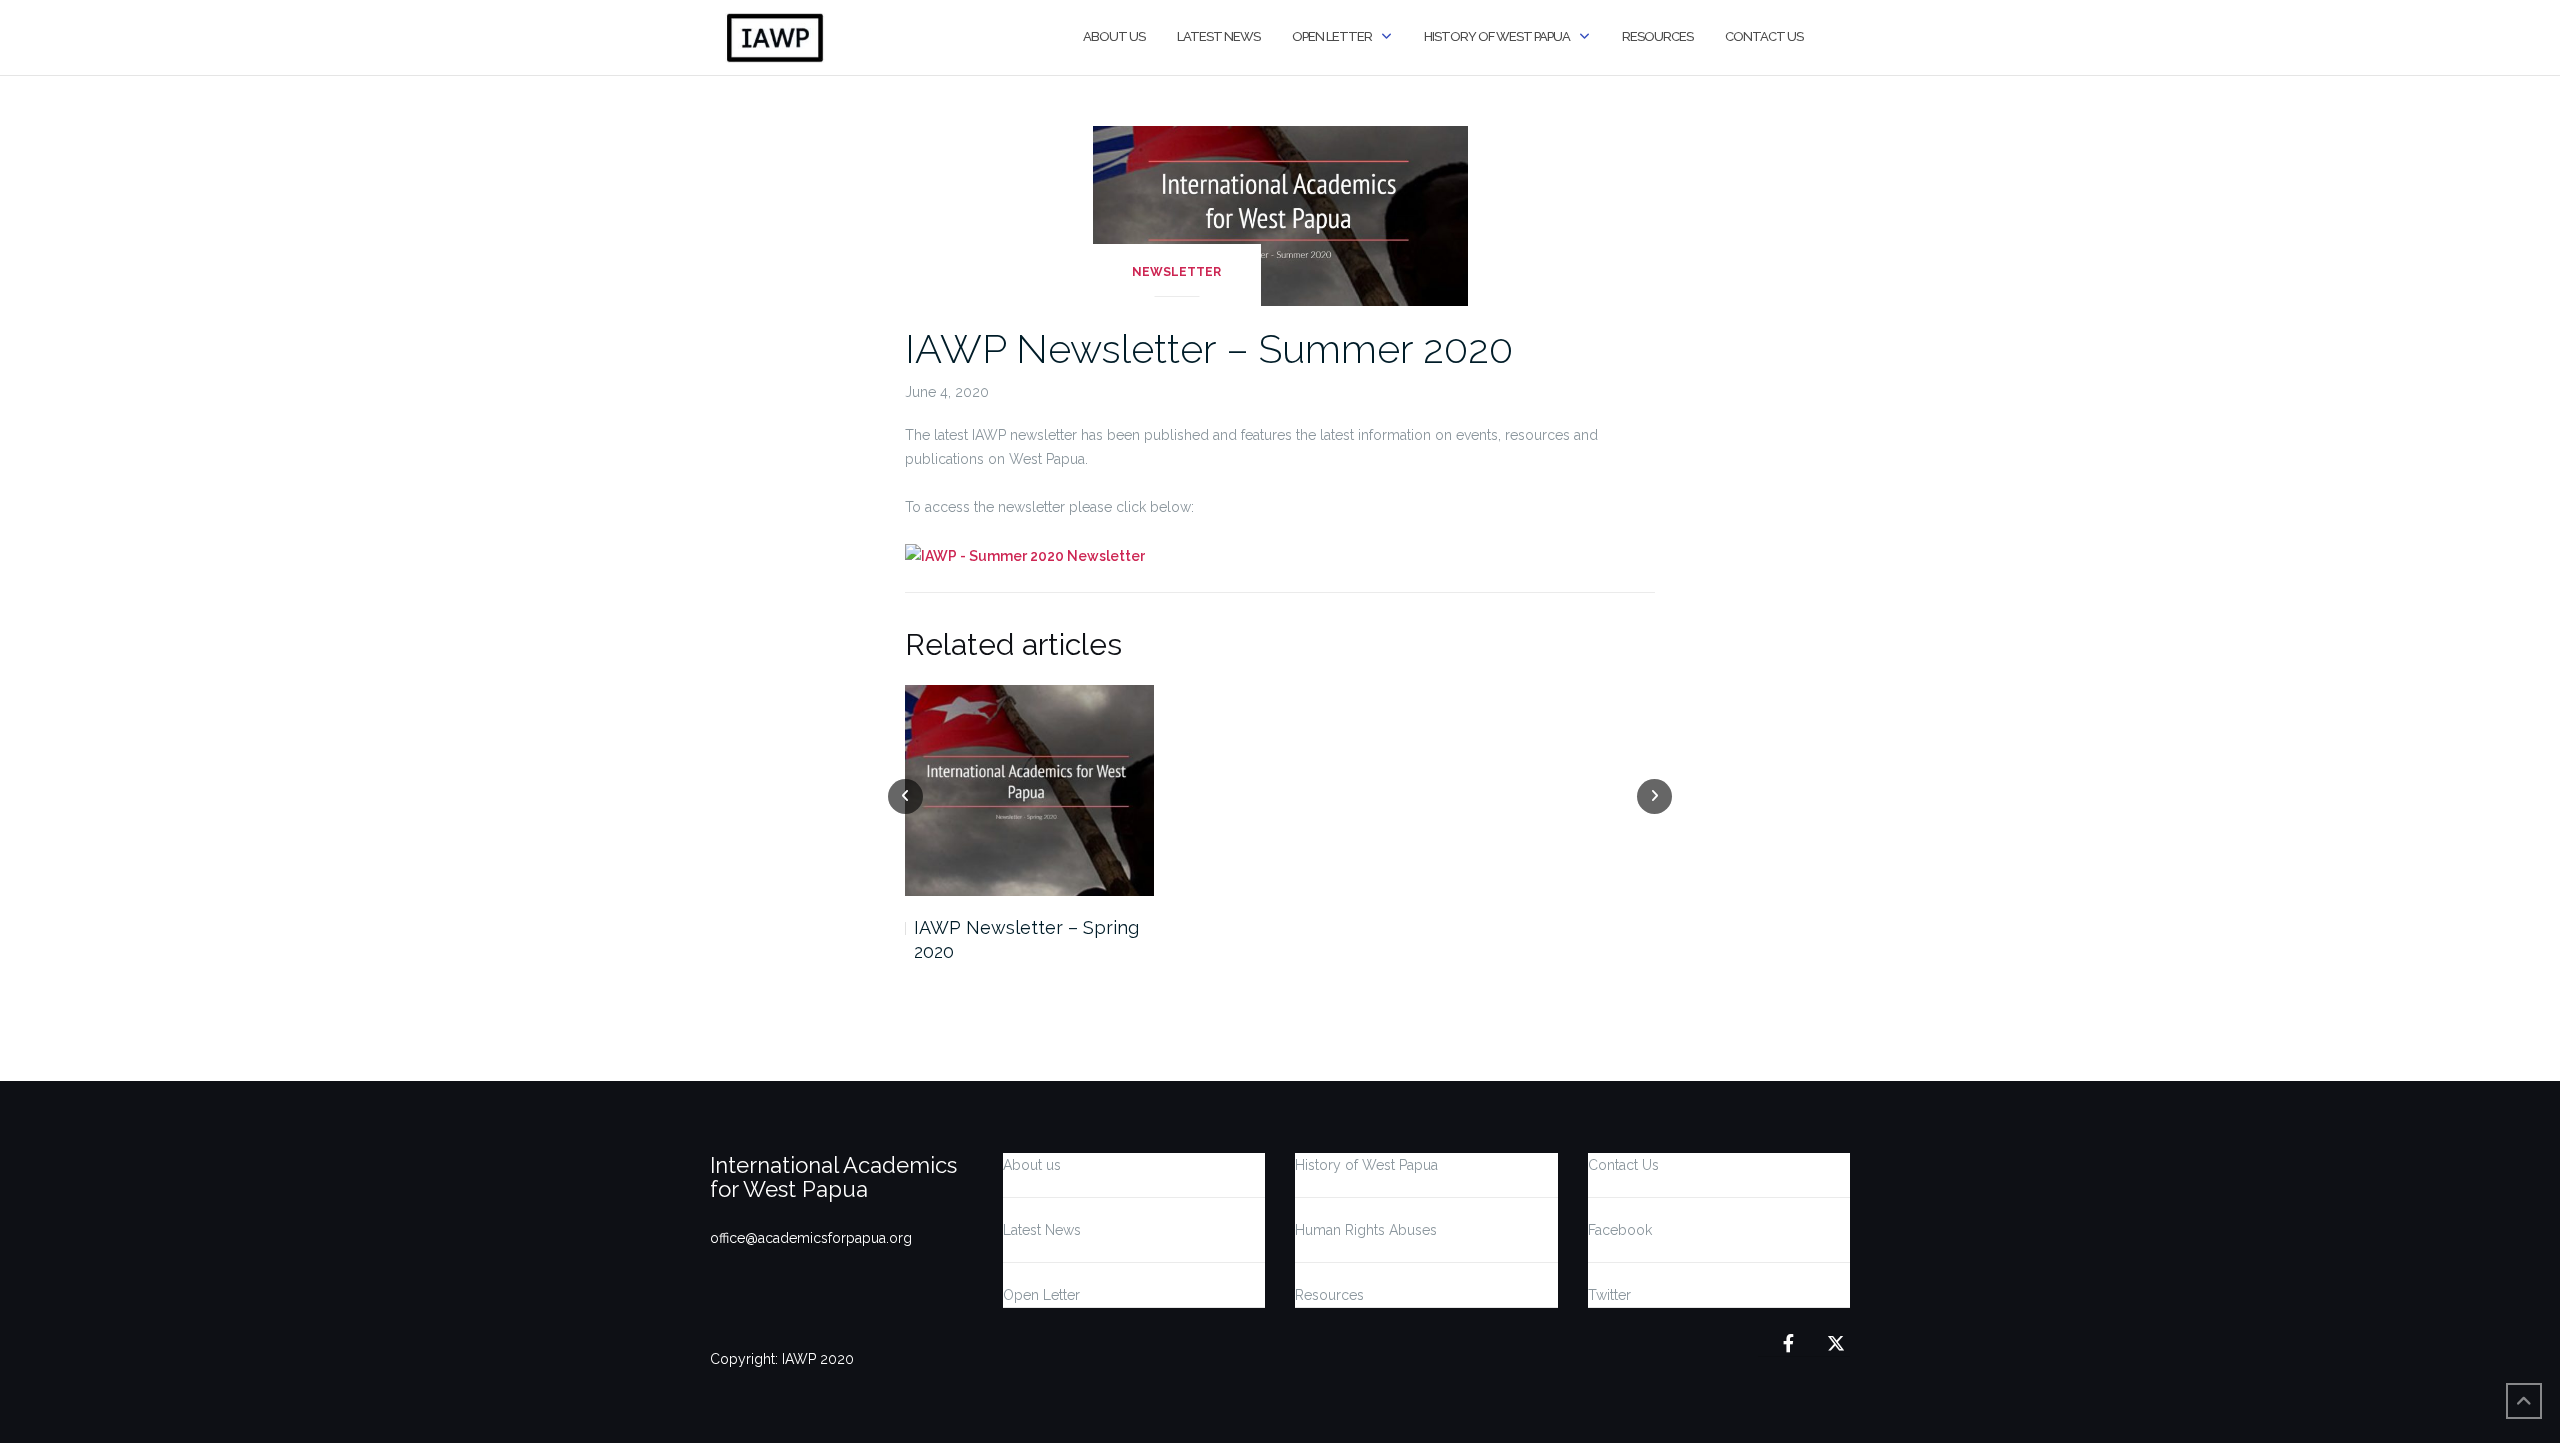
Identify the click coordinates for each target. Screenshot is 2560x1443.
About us (1114, 36)
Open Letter (1332, 36)
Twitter (1609, 1295)
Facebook (1620, 1230)
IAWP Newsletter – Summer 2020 (1209, 348)
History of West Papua (1497, 36)
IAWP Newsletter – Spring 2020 (1026, 939)
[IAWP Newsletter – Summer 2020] (1280, 215)
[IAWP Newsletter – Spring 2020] (1029, 790)
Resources (1657, 36)
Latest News (1218, 36)
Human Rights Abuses (1366, 1230)
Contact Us (1764, 36)
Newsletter (1176, 272)
